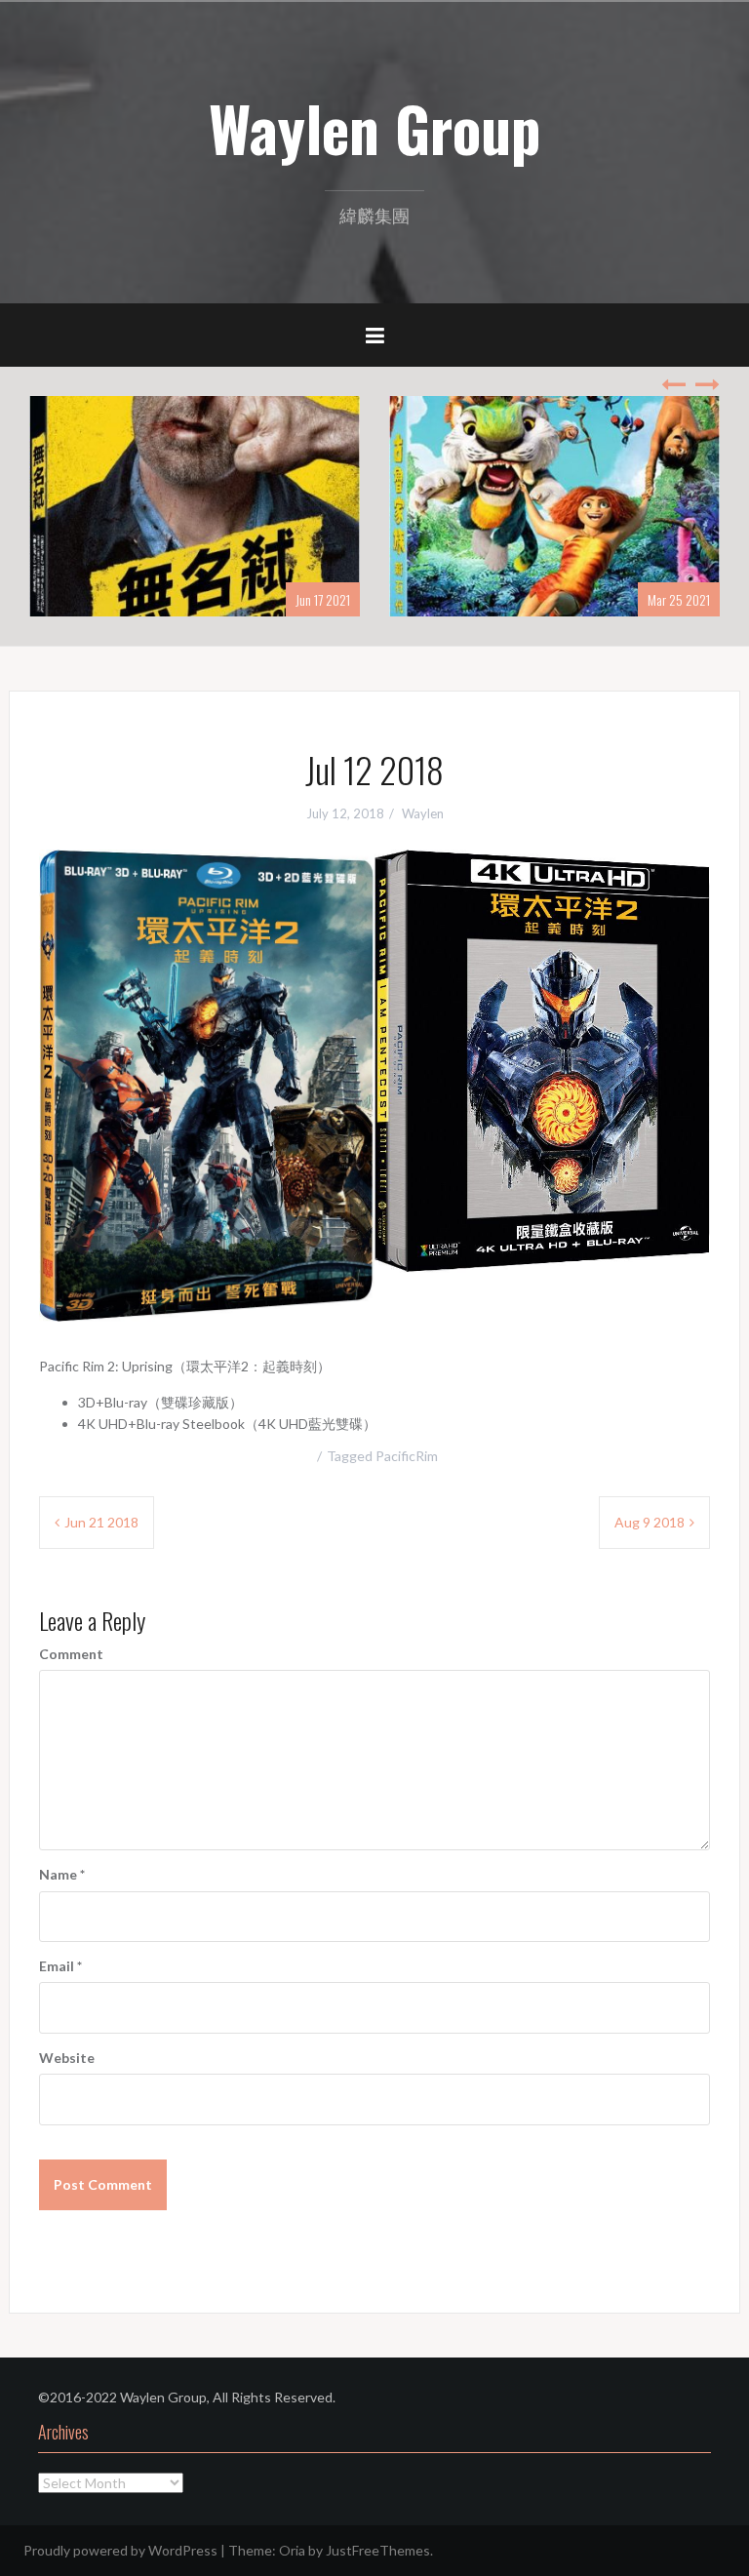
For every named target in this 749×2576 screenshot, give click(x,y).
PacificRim (407, 1456)
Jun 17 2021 (323, 599)
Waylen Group (375, 128)
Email (60, 1966)
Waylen (423, 813)
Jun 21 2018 (101, 1522)
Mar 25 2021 (679, 599)
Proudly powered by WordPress (120, 2550)
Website (67, 2058)
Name (62, 1874)
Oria (292, 2550)
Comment (71, 1654)
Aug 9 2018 (650, 1522)
